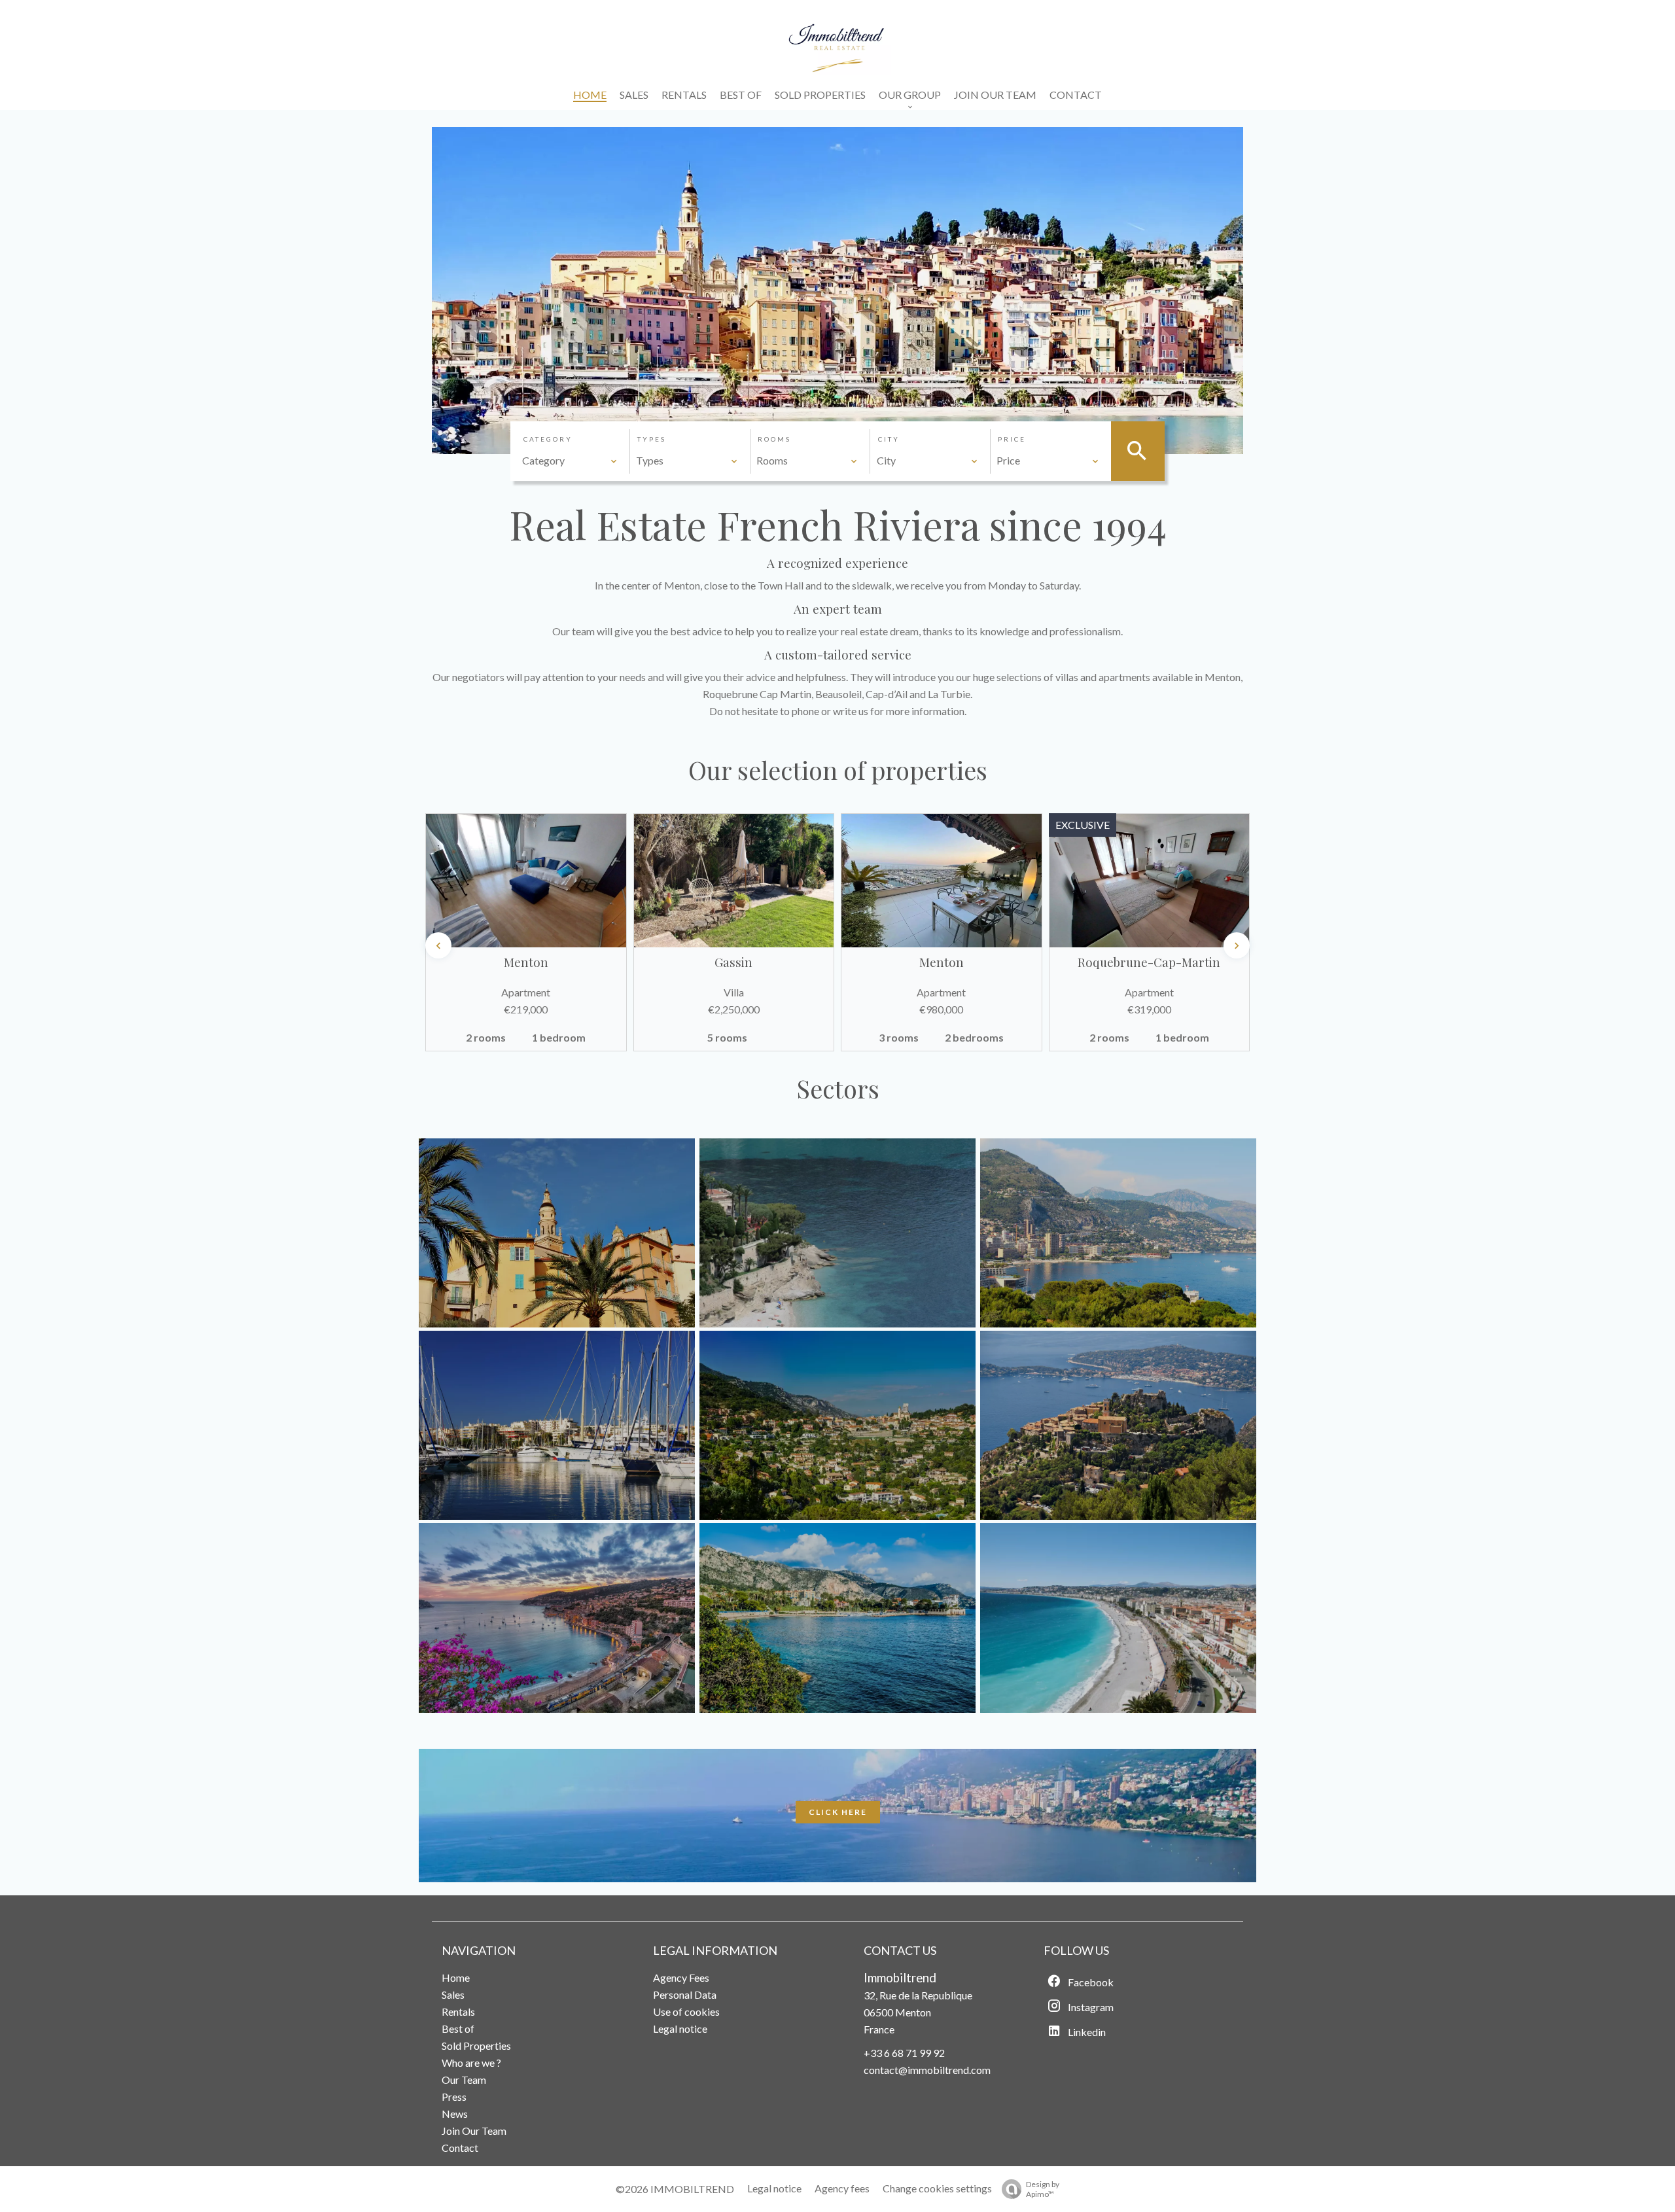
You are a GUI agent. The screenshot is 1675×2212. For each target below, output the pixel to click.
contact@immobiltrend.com (927, 2070)
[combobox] (570, 461)
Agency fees (842, 2188)
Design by (1043, 2189)
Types (652, 439)
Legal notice (774, 2188)
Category (548, 439)
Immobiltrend (900, 1978)
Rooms (774, 439)
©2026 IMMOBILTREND (675, 2189)
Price (1012, 439)
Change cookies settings (937, 2188)
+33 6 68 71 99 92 (904, 2053)
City (889, 439)
